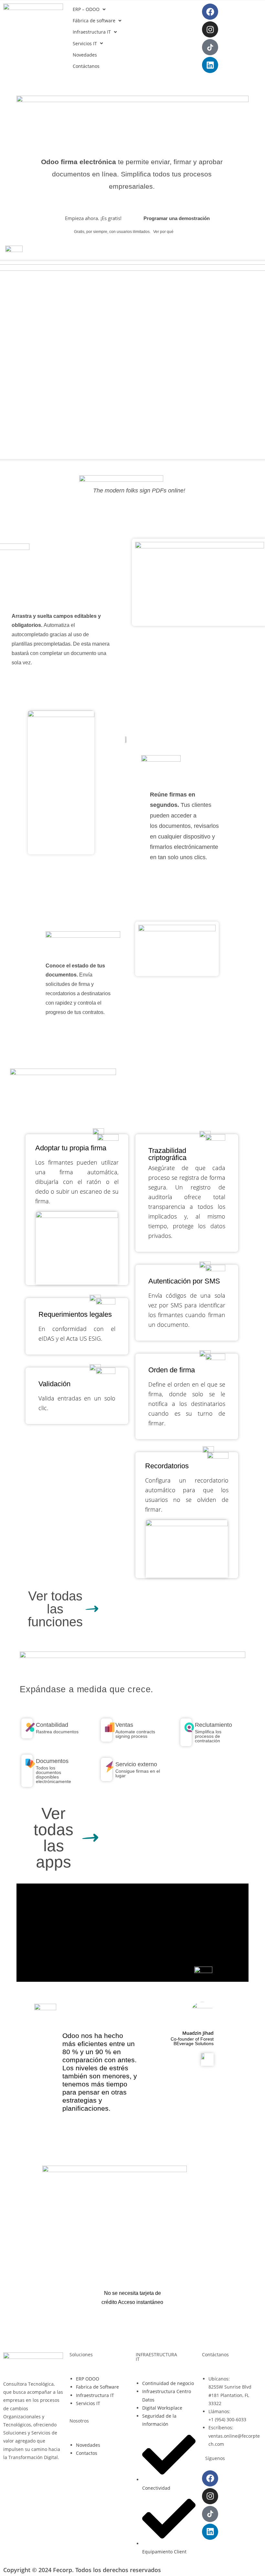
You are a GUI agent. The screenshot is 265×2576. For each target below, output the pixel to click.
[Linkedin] (210, 65)
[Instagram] (210, 29)
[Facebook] (210, 12)
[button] (90, 9)
